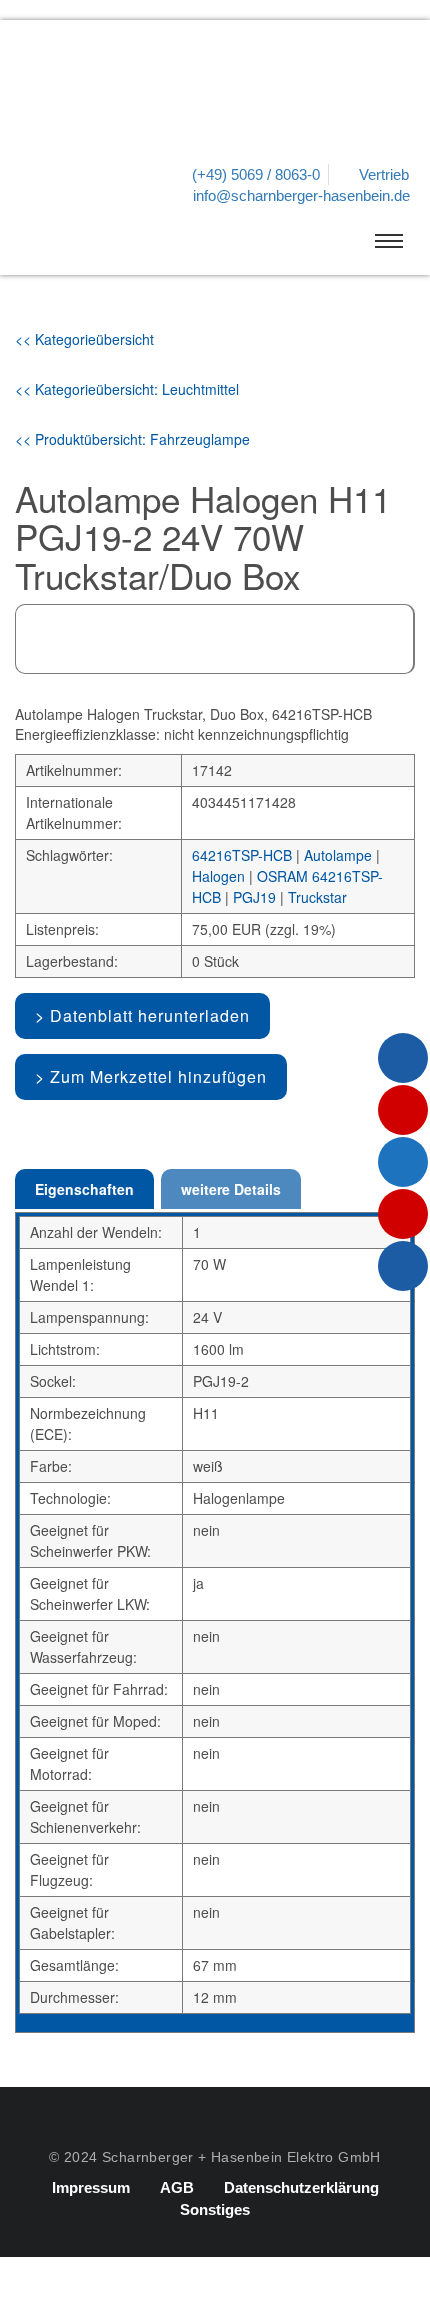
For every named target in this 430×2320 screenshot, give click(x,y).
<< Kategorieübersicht (84, 339)
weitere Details (231, 1189)
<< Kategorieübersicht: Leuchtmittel (127, 389)
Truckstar (317, 897)
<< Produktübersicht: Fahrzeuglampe (132, 439)
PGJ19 (254, 897)
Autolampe (338, 855)
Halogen (218, 876)
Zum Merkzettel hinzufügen (158, 1076)
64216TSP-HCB (242, 855)
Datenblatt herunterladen (150, 1015)
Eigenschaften (84, 1189)
